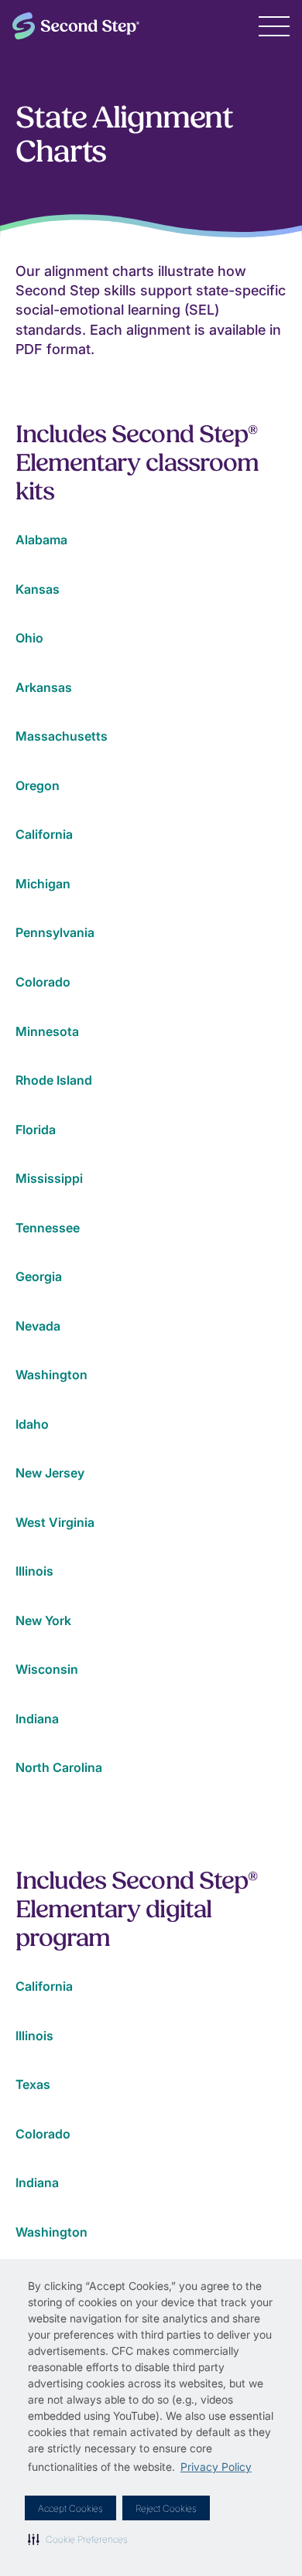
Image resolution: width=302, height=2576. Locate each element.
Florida (36, 1130)
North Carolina (59, 1767)
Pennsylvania (55, 932)
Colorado (43, 982)
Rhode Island (54, 1080)
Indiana (37, 1719)
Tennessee (48, 1228)
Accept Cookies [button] (70, 2508)
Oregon (38, 785)
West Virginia (55, 1522)
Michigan (43, 884)
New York (43, 1620)
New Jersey (50, 1473)
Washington (51, 1375)
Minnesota (47, 1031)
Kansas (38, 589)
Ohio (29, 638)
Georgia (39, 1276)
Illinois (34, 1571)
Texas (33, 2084)
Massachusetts (62, 736)
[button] (78, 2539)
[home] (76, 26)
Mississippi (49, 1178)
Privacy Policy (216, 2467)
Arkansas (44, 687)
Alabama (41, 540)
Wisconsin (47, 1669)
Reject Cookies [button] (166, 2508)
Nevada (38, 1326)
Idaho (32, 1424)
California (44, 834)
